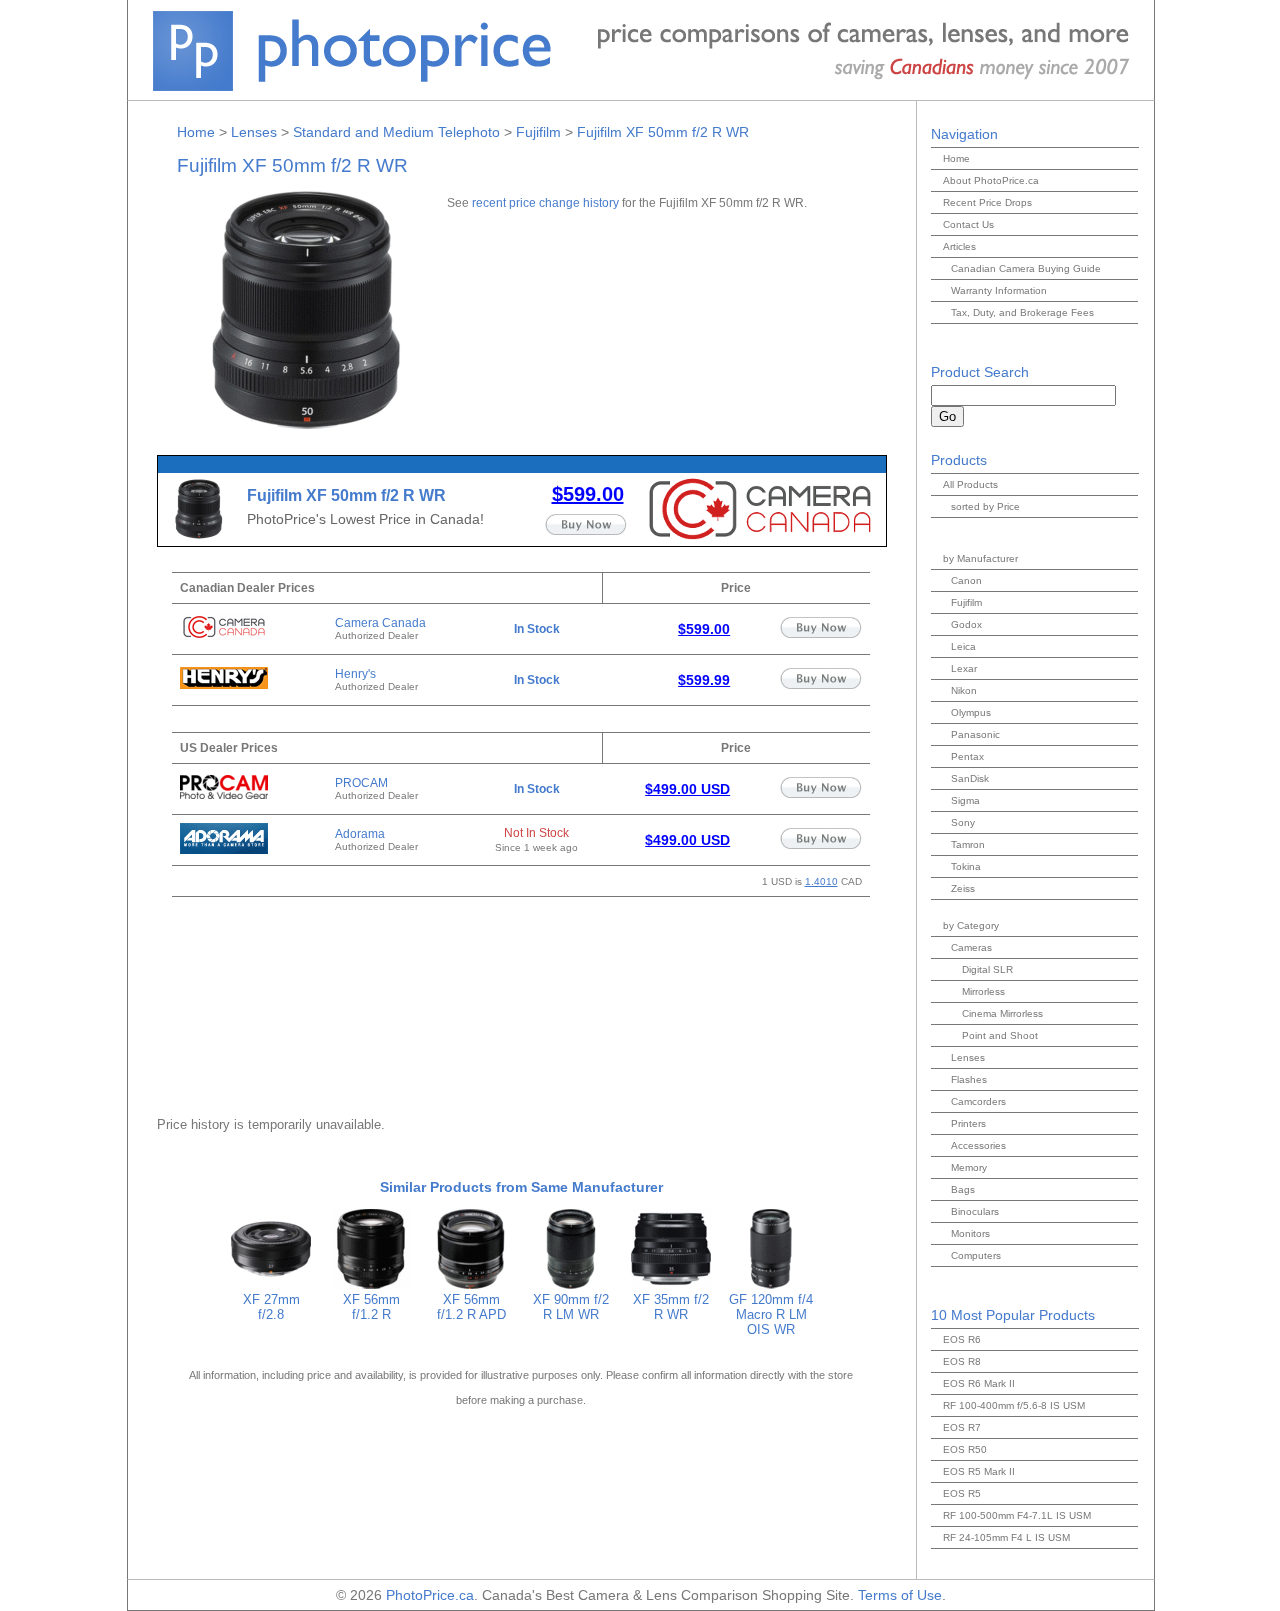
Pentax (967, 756)
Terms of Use (900, 1595)
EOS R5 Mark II (979, 1471)
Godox (966, 624)
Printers (968, 1123)
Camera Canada (380, 623)
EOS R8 (962, 1361)
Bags (963, 1189)
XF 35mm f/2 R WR (671, 1307)
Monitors (970, 1233)
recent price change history (545, 202)
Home (196, 132)
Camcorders (978, 1101)
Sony (963, 822)
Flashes (969, 1079)
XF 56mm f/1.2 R (371, 1307)
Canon (966, 580)
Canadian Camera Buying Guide (1026, 268)
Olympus (971, 712)
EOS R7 (962, 1427)
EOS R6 (962, 1339)
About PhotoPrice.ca (991, 180)
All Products (970, 484)
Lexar (964, 668)
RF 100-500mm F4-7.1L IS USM (1017, 1515)
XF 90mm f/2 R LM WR (571, 1307)
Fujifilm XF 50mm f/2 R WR (663, 132)
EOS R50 (965, 1449)
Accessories (978, 1145)
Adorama (360, 834)
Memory (969, 1167)
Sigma (965, 800)
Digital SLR (987, 969)
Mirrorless (983, 991)
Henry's (355, 674)
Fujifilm (538, 132)
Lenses (254, 132)
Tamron (968, 844)
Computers (976, 1255)
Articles (959, 246)
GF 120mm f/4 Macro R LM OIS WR (771, 1314)
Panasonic (975, 734)
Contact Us (968, 224)
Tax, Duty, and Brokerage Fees (1022, 312)
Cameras (971, 947)
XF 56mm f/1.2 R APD (471, 1307)
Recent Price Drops (987, 202)
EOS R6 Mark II (979, 1383)
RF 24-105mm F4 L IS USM (1006, 1537)
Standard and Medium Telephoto (396, 132)
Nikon (964, 690)
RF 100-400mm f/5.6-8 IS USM (1014, 1405)
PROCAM (361, 783)
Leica (963, 646)
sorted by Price (985, 506)
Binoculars (975, 1211)
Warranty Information (999, 290)
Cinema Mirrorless (1002, 1013)
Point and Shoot (1000, 1035)
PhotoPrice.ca (430, 1595)
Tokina (966, 866)
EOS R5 (962, 1493)
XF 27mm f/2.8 (271, 1307)
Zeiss (963, 888)
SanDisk (970, 778)
